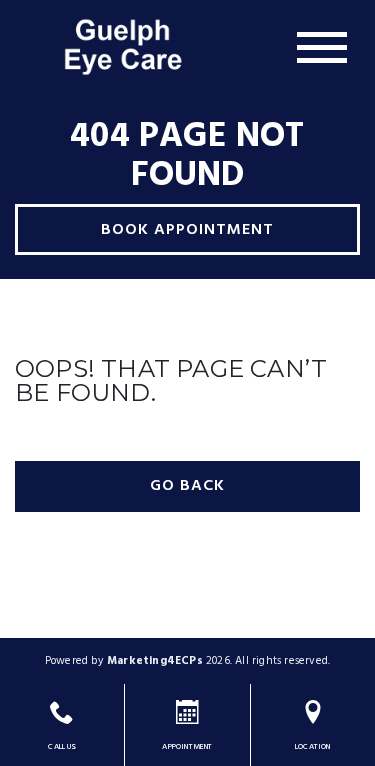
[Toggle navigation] (322, 47)
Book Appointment (187, 230)
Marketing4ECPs (155, 661)
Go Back (187, 486)
